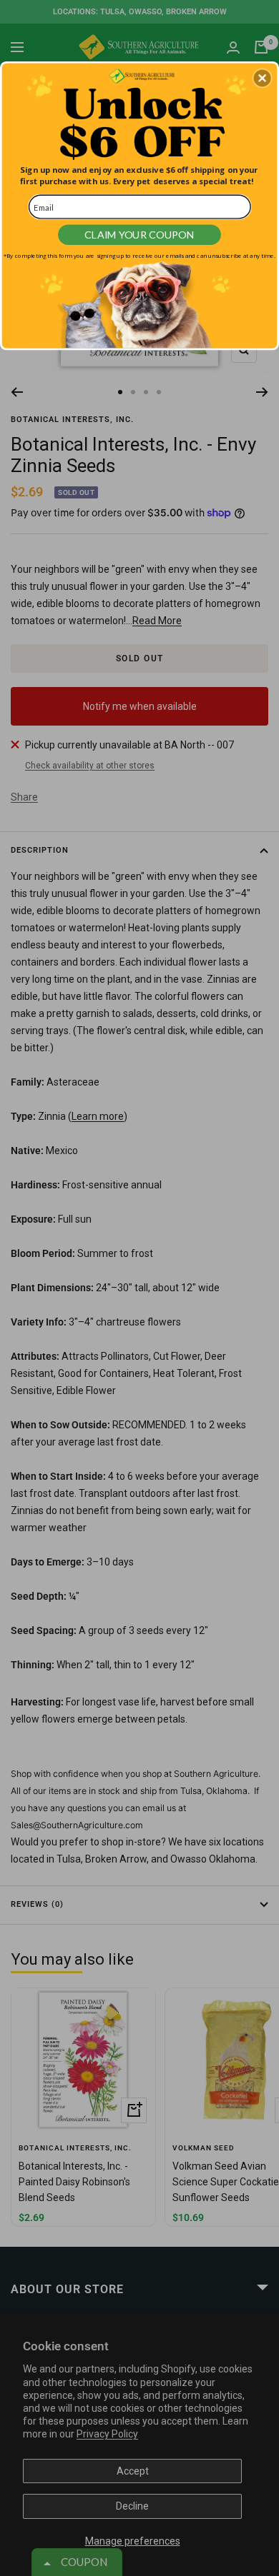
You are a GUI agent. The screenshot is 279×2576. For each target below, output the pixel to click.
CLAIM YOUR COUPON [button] (139, 235)
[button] (263, 78)
